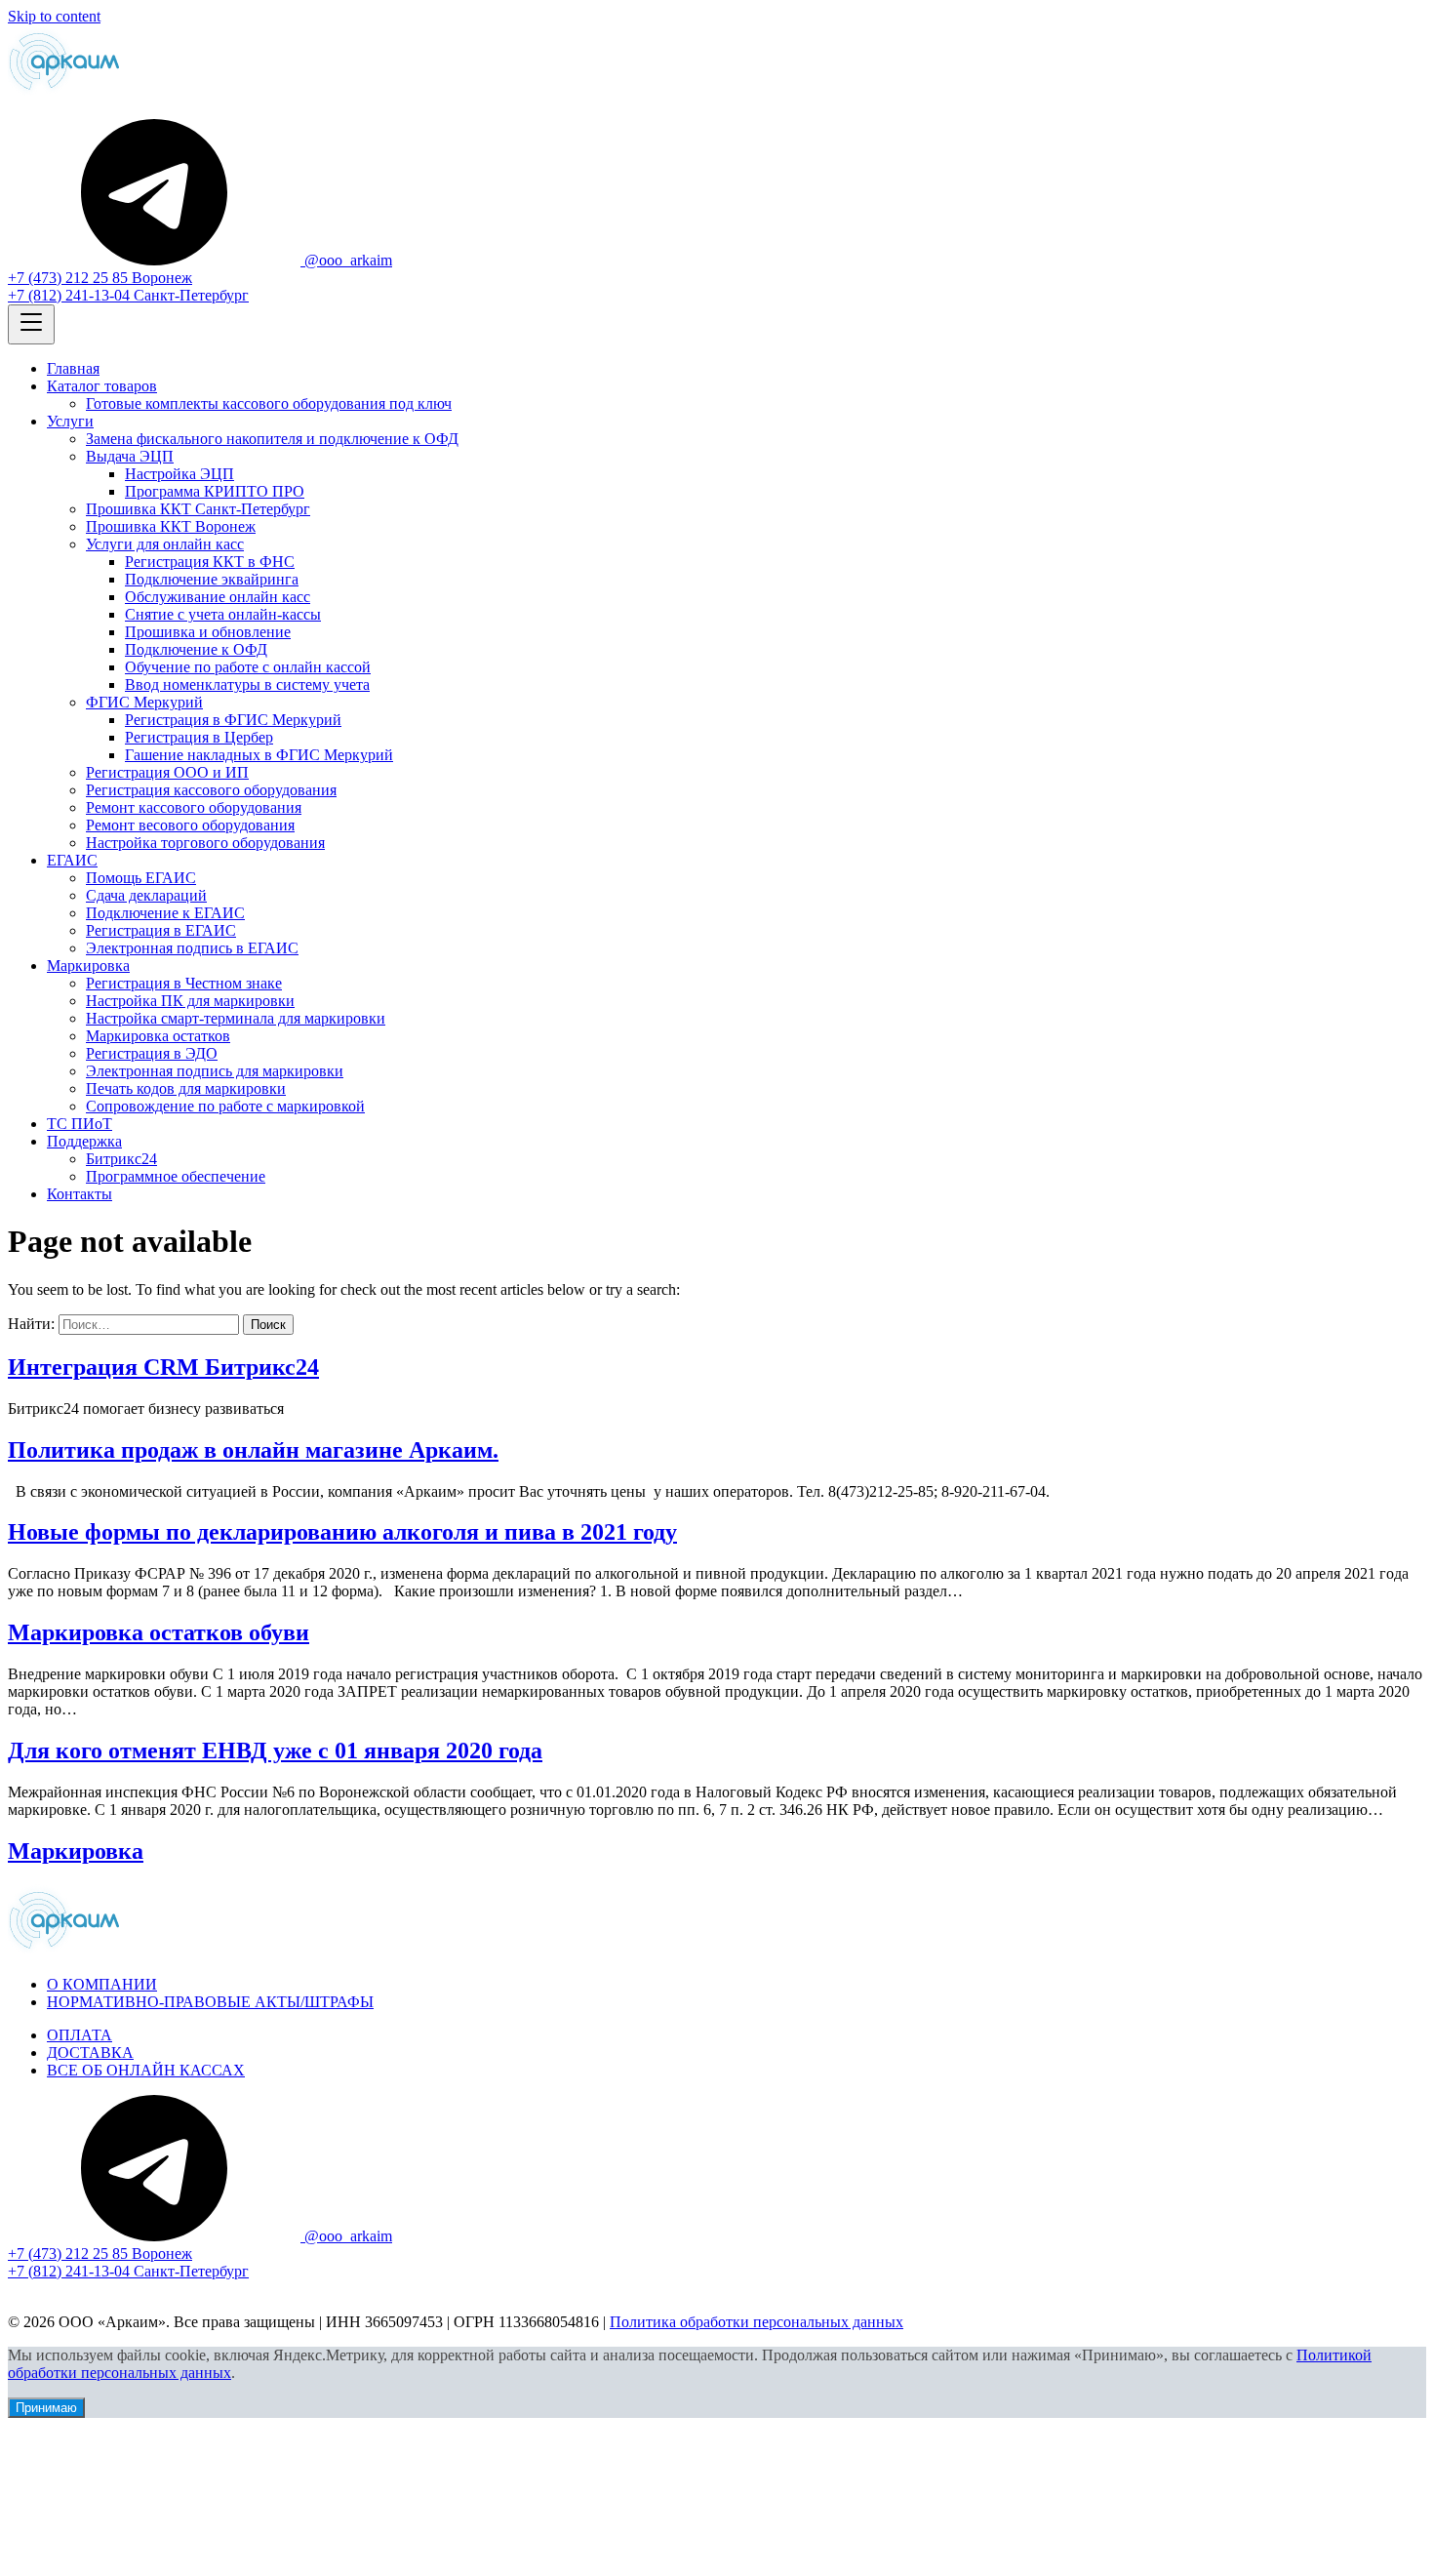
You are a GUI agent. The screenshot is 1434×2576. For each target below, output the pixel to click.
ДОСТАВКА (90, 2053)
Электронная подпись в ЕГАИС (192, 948)
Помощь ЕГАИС (141, 878)
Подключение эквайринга (212, 579)
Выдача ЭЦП (130, 456)
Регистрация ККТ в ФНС (210, 562)
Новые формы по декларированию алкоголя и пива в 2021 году (342, 1532)
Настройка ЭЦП (179, 474)
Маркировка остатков (158, 1036)
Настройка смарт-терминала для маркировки (236, 1018)
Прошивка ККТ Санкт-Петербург (198, 509)
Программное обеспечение (176, 1176)
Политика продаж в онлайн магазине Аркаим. (253, 1450)
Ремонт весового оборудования (190, 825)
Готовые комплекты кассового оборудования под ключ (269, 403)
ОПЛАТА (80, 2035)
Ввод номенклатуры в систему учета (247, 684)
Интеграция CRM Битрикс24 (163, 1367)
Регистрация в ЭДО (152, 1053)
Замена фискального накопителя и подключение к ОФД (272, 439)
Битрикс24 (121, 1159)
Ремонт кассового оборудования (194, 807)
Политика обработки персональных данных (757, 2322)
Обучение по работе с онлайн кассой (248, 667)
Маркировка (88, 966)
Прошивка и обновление (208, 632)
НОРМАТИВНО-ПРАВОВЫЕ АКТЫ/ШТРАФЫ (210, 2002)
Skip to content (54, 16)
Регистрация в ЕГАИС (161, 930)
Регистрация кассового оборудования (211, 790)
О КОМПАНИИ (102, 1984)
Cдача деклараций (146, 895)
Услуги (70, 421)
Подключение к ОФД (196, 649)
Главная (73, 368)
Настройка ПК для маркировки (190, 1001)
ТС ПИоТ (80, 1124)
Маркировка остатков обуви (159, 1632)
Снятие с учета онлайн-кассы (223, 614)
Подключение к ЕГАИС (165, 913)
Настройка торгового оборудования (205, 843)
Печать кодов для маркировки (186, 1088)
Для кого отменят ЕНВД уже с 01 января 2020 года (275, 1751)
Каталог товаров (102, 386)
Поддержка (84, 1141)
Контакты (80, 1194)
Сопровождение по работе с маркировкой (225, 1106)
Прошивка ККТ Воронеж (171, 526)
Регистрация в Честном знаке (184, 983)
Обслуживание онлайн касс (218, 597)
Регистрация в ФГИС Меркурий (233, 720)
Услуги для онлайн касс (165, 544)
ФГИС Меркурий (144, 702)
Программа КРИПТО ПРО (215, 491)
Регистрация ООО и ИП (167, 772)
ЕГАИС (72, 860)
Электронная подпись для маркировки (215, 1071)
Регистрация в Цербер (199, 737)
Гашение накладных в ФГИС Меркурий (259, 755)
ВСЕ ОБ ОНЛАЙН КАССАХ (146, 2070)
